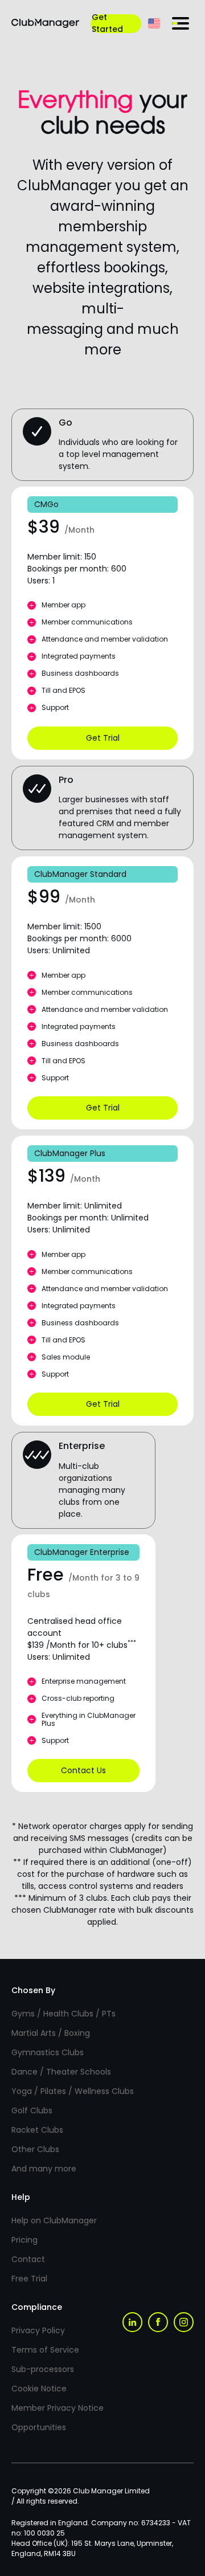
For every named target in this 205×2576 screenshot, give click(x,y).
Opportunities (39, 2427)
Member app (63, 605)
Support (55, 708)
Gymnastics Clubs (48, 2052)
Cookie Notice (39, 2389)
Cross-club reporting (78, 1699)
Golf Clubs (32, 2110)
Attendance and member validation (105, 640)
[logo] (45, 23)
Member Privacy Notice (58, 2408)
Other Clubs (35, 2149)
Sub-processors (43, 2369)
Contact (28, 2259)
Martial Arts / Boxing (51, 2033)
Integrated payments (79, 657)
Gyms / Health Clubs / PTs (63, 2014)
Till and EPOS (63, 691)
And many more (44, 2169)
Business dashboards (80, 674)
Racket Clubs (37, 2130)
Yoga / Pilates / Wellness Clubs (73, 2091)
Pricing (24, 2240)
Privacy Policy (38, 2330)
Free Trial (29, 2279)
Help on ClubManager (54, 2220)
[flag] (154, 23)
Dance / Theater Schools (61, 2072)
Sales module (66, 1357)
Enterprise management (84, 1682)
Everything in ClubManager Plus (89, 1720)
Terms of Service (45, 2350)
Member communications (87, 622)
